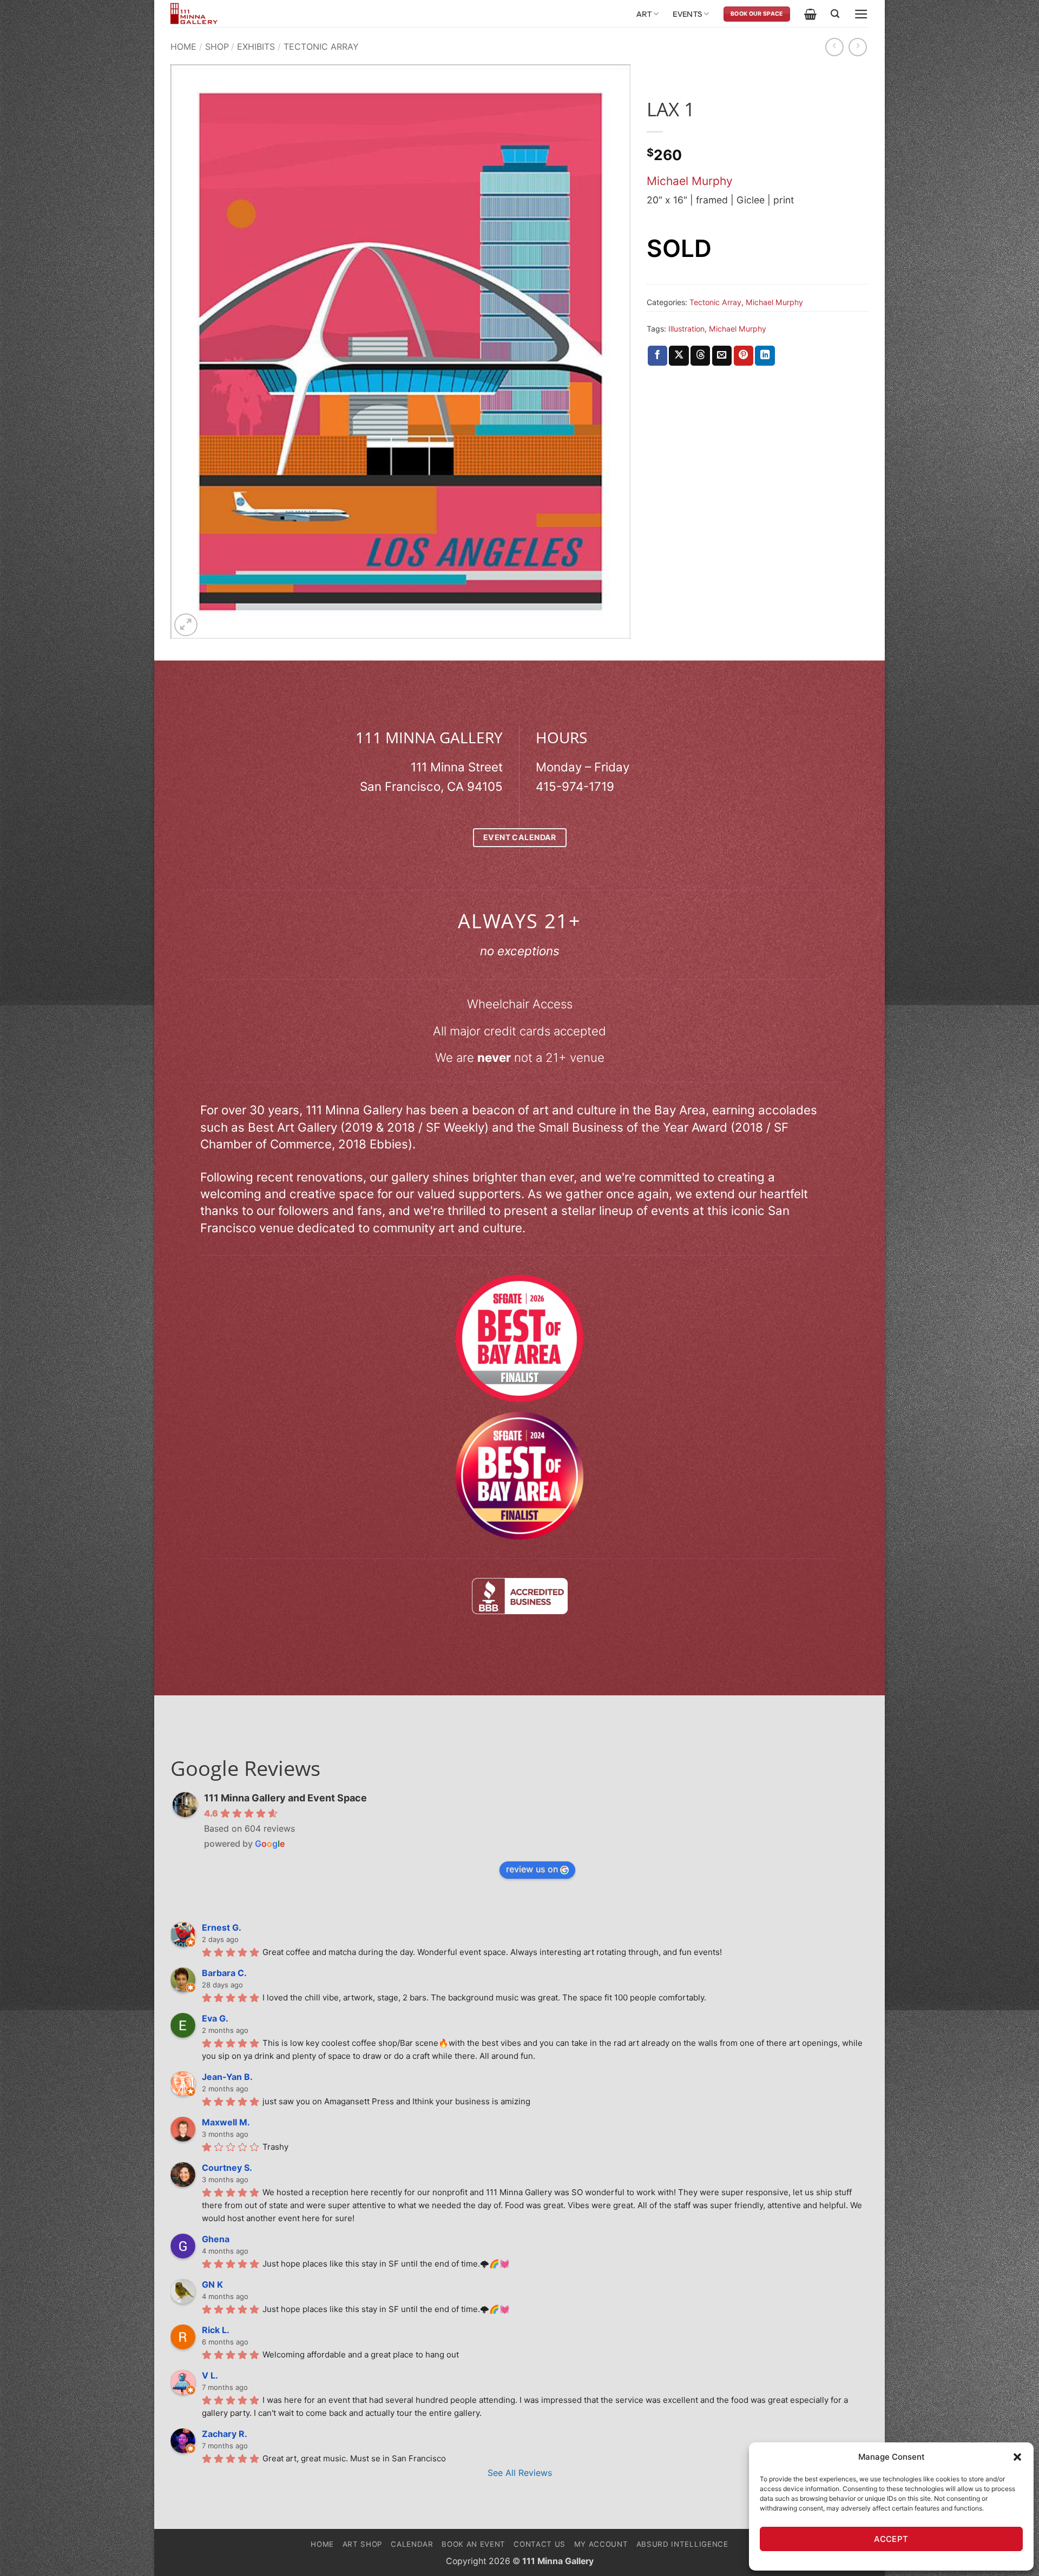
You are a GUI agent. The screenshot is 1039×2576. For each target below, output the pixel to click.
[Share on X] (679, 356)
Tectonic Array (321, 47)
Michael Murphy (690, 181)
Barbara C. (224, 1973)
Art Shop (363, 2544)
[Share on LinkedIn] (765, 356)
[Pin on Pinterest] (744, 356)
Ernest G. (222, 1927)
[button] (1017, 2457)
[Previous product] (858, 47)
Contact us (540, 2544)
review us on (532, 1869)
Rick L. (216, 2330)
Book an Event (474, 2544)
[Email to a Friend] (722, 356)
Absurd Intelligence (682, 2544)
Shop (217, 47)
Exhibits (256, 47)
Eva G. (215, 2018)
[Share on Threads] (700, 356)
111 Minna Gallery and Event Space (285, 1798)
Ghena (216, 2239)
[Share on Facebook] (657, 356)
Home (183, 47)
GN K (212, 2284)
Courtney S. (227, 2168)
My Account (601, 2544)
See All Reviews (520, 2473)
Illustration (686, 329)
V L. (210, 2375)
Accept (891, 2539)
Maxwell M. (226, 2122)
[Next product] (834, 47)
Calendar (412, 2544)
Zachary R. (225, 2434)
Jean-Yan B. (227, 2077)
